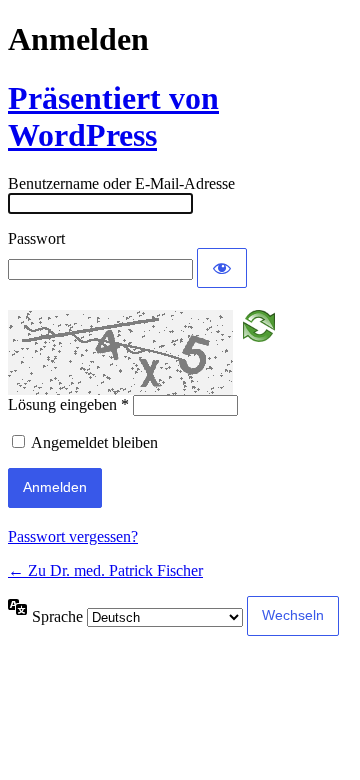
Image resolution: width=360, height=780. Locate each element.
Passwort (36, 238)
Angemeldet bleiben (94, 442)
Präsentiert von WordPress (113, 116)
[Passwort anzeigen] (222, 268)
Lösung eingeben (68, 404)
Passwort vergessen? (73, 536)
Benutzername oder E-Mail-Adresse (121, 183)
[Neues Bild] (259, 324)
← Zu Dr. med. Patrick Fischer (105, 570)
